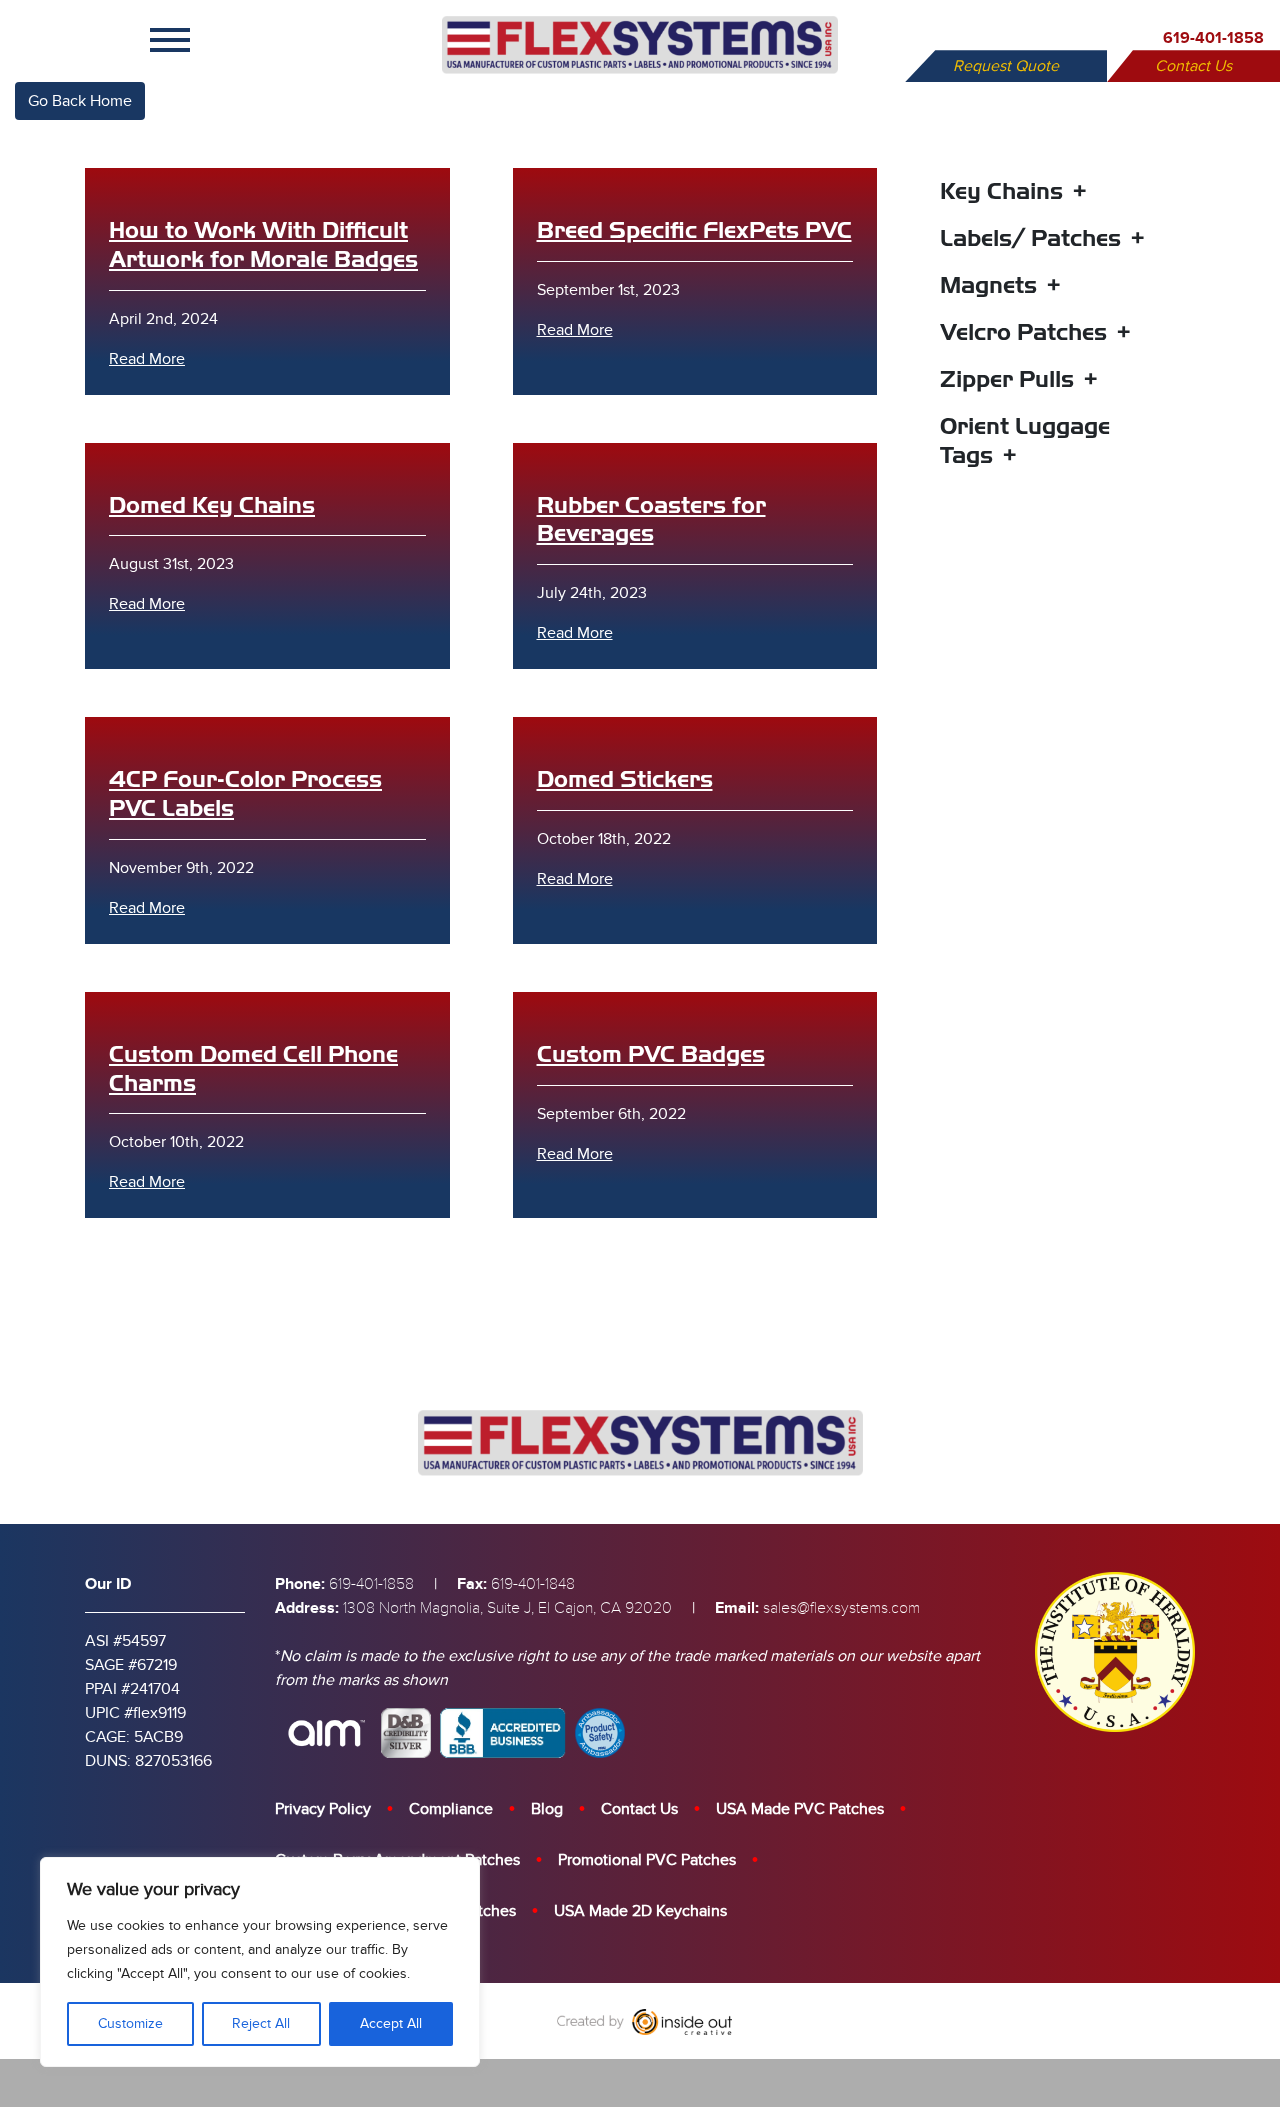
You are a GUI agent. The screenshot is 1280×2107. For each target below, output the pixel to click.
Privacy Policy (323, 1809)
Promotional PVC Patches (647, 1860)
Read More (147, 359)
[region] (260, 1962)
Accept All (391, 2023)
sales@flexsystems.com (841, 1608)
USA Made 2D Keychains (640, 1911)
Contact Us (1193, 66)
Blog (547, 1809)
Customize (130, 2023)
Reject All (261, 2023)
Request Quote (1006, 66)
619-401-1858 (1213, 38)
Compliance (451, 1809)
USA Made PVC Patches (800, 1809)
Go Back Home (80, 101)
